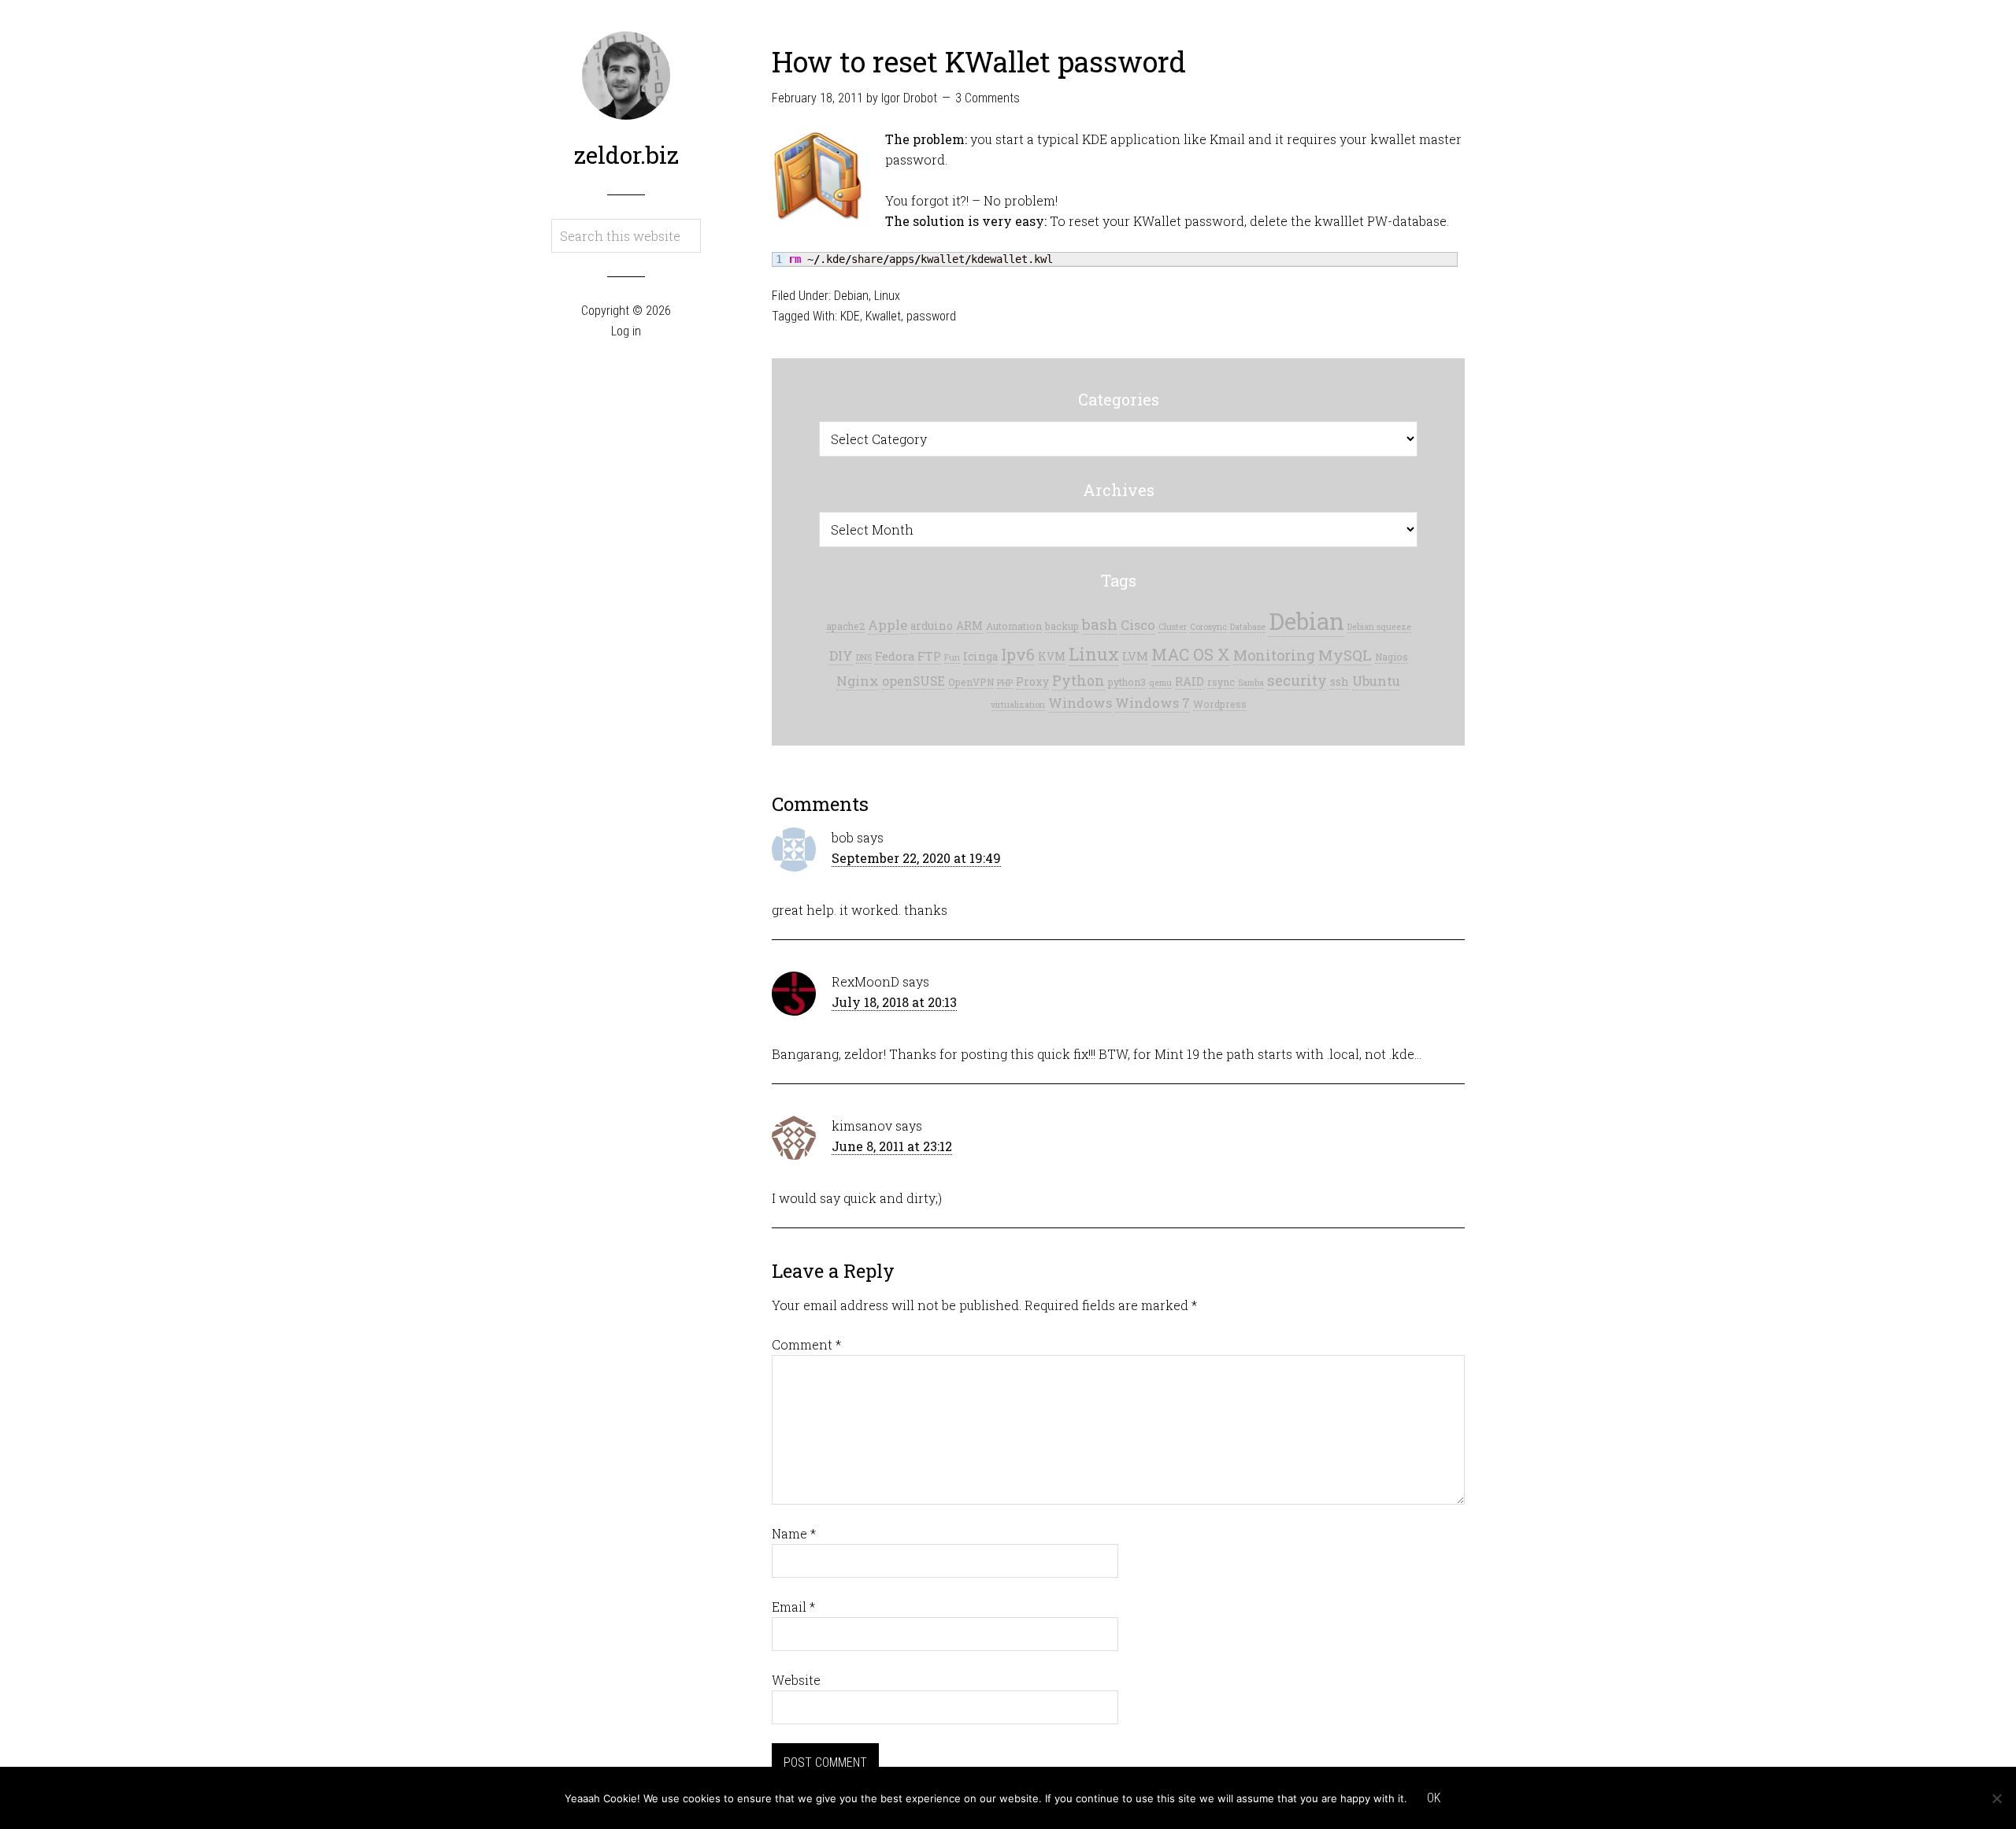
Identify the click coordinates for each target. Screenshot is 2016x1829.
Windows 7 (1153, 703)
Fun (952, 657)
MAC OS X (1191, 655)
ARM (969, 626)
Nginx (858, 681)
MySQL (1345, 655)
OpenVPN (971, 682)
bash (1100, 624)
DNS (864, 657)
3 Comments (988, 98)
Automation (1014, 626)
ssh (1340, 682)
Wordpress (1220, 704)
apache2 (845, 626)
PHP (1005, 683)
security (1297, 680)
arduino (932, 626)
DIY (841, 655)
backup (1062, 626)
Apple (888, 625)
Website (796, 1680)
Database (1248, 627)
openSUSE (913, 681)
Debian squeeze (1379, 627)
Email (793, 1607)
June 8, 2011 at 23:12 (892, 1146)
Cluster (1173, 627)
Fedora (895, 656)
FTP (929, 656)
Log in (626, 331)
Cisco (1138, 625)
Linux (887, 296)
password (931, 316)
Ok (1434, 1798)
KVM (1052, 657)
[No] (1996, 1798)
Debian (851, 296)
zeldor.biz (626, 155)
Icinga (980, 657)
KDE (850, 316)
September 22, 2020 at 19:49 (916, 858)
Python (1078, 681)
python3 (1127, 682)
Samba (1251, 683)
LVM (1135, 656)
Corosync (1208, 627)
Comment (806, 1344)
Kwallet (883, 316)
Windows (1080, 703)
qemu (1160, 683)
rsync (1221, 682)
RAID (1190, 681)
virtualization (1018, 705)
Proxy (1032, 682)
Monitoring (1274, 655)
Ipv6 (1018, 654)
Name (794, 1533)
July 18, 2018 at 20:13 (894, 1002)
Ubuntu (1376, 681)
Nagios (1392, 657)
